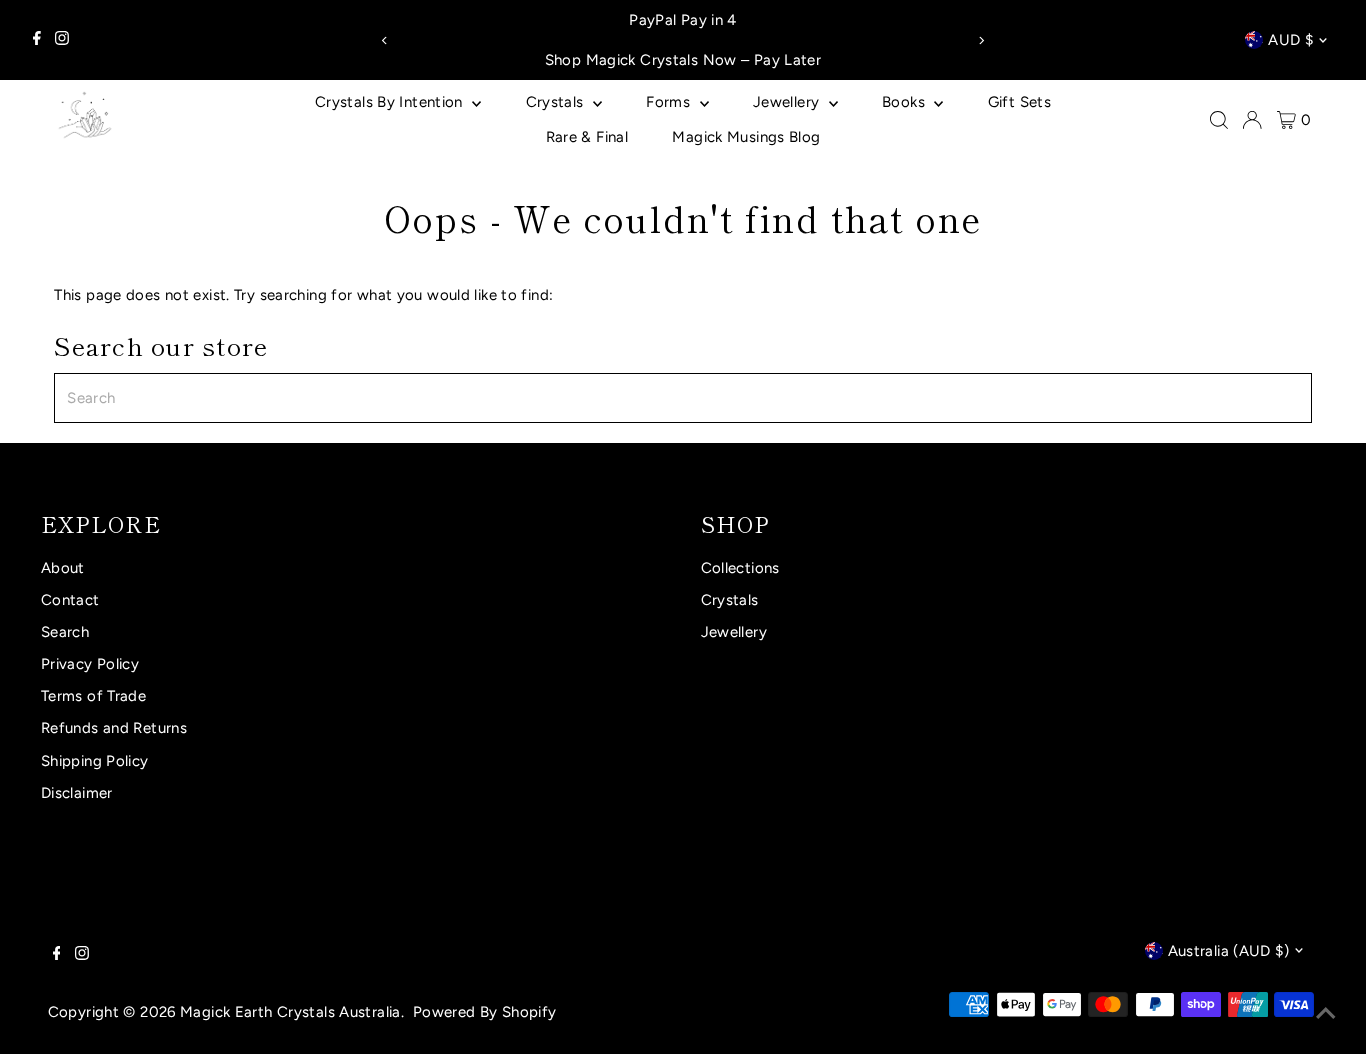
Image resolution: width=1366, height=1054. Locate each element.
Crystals (557, 102)
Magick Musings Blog (746, 137)
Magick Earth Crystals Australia (290, 1012)
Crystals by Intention (391, 102)
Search (65, 632)
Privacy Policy (90, 664)
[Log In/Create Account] (1252, 120)
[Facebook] (37, 40)
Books (905, 102)
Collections (740, 568)
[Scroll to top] (1326, 1014)
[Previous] (385, 40)
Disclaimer (77, 793)
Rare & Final (587, 137)
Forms (670, 102)
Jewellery (788, 102)
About (63, 568)
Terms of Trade (93, 696)
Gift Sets (1019, 102)
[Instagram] (62, 40)
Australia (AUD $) (1228, 951)
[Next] (980, 40)
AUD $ (1290, 40)
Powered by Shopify (485, 1012)
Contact (70, 600)
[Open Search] (1219, 120)
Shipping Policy (95, 761)
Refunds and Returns (114, 728)
